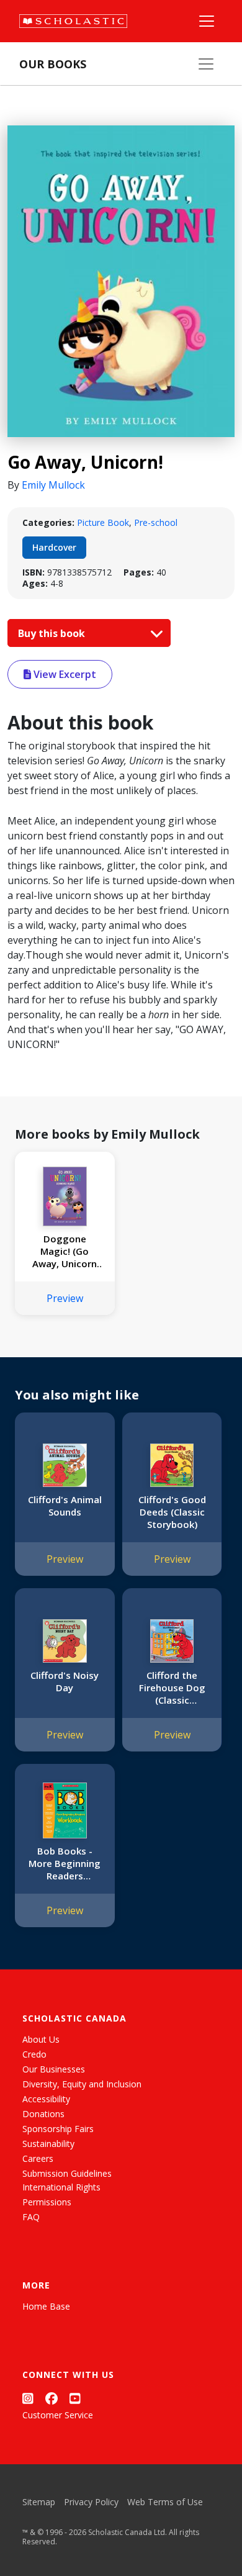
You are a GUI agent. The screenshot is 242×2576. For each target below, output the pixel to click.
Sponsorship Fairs (58, 2129)
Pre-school (156, 522)
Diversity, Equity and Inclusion (82, 2084)
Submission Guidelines (67, 2173)
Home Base (46, 2306)
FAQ (31, 2217)
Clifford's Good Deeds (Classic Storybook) (172, 1512)
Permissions (47, 2202)
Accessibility (46, 2099)
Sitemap (39, 2502)
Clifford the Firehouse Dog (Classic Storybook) (172, 1688)
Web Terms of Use (165, 2502)
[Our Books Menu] (206, 64)
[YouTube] (75, 2398)
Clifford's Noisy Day (65, 1681)
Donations (43, 2114)
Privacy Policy (91, 2502)
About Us (41, 2039)
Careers (38, 2158)
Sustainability (48, 2144)
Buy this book (53, 633)
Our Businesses (54, 2069)
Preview (65, 1298)
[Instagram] (28, 2398)
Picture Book (103, 522)
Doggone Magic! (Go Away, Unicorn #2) (65, 1251)
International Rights (61, 2187)
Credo (34, 2054)
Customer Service (58, 2415)
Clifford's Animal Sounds (65, 1506)
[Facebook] (52, 2398)
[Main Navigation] (207, 21)
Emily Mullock (53, 485)
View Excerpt (64, 674)
